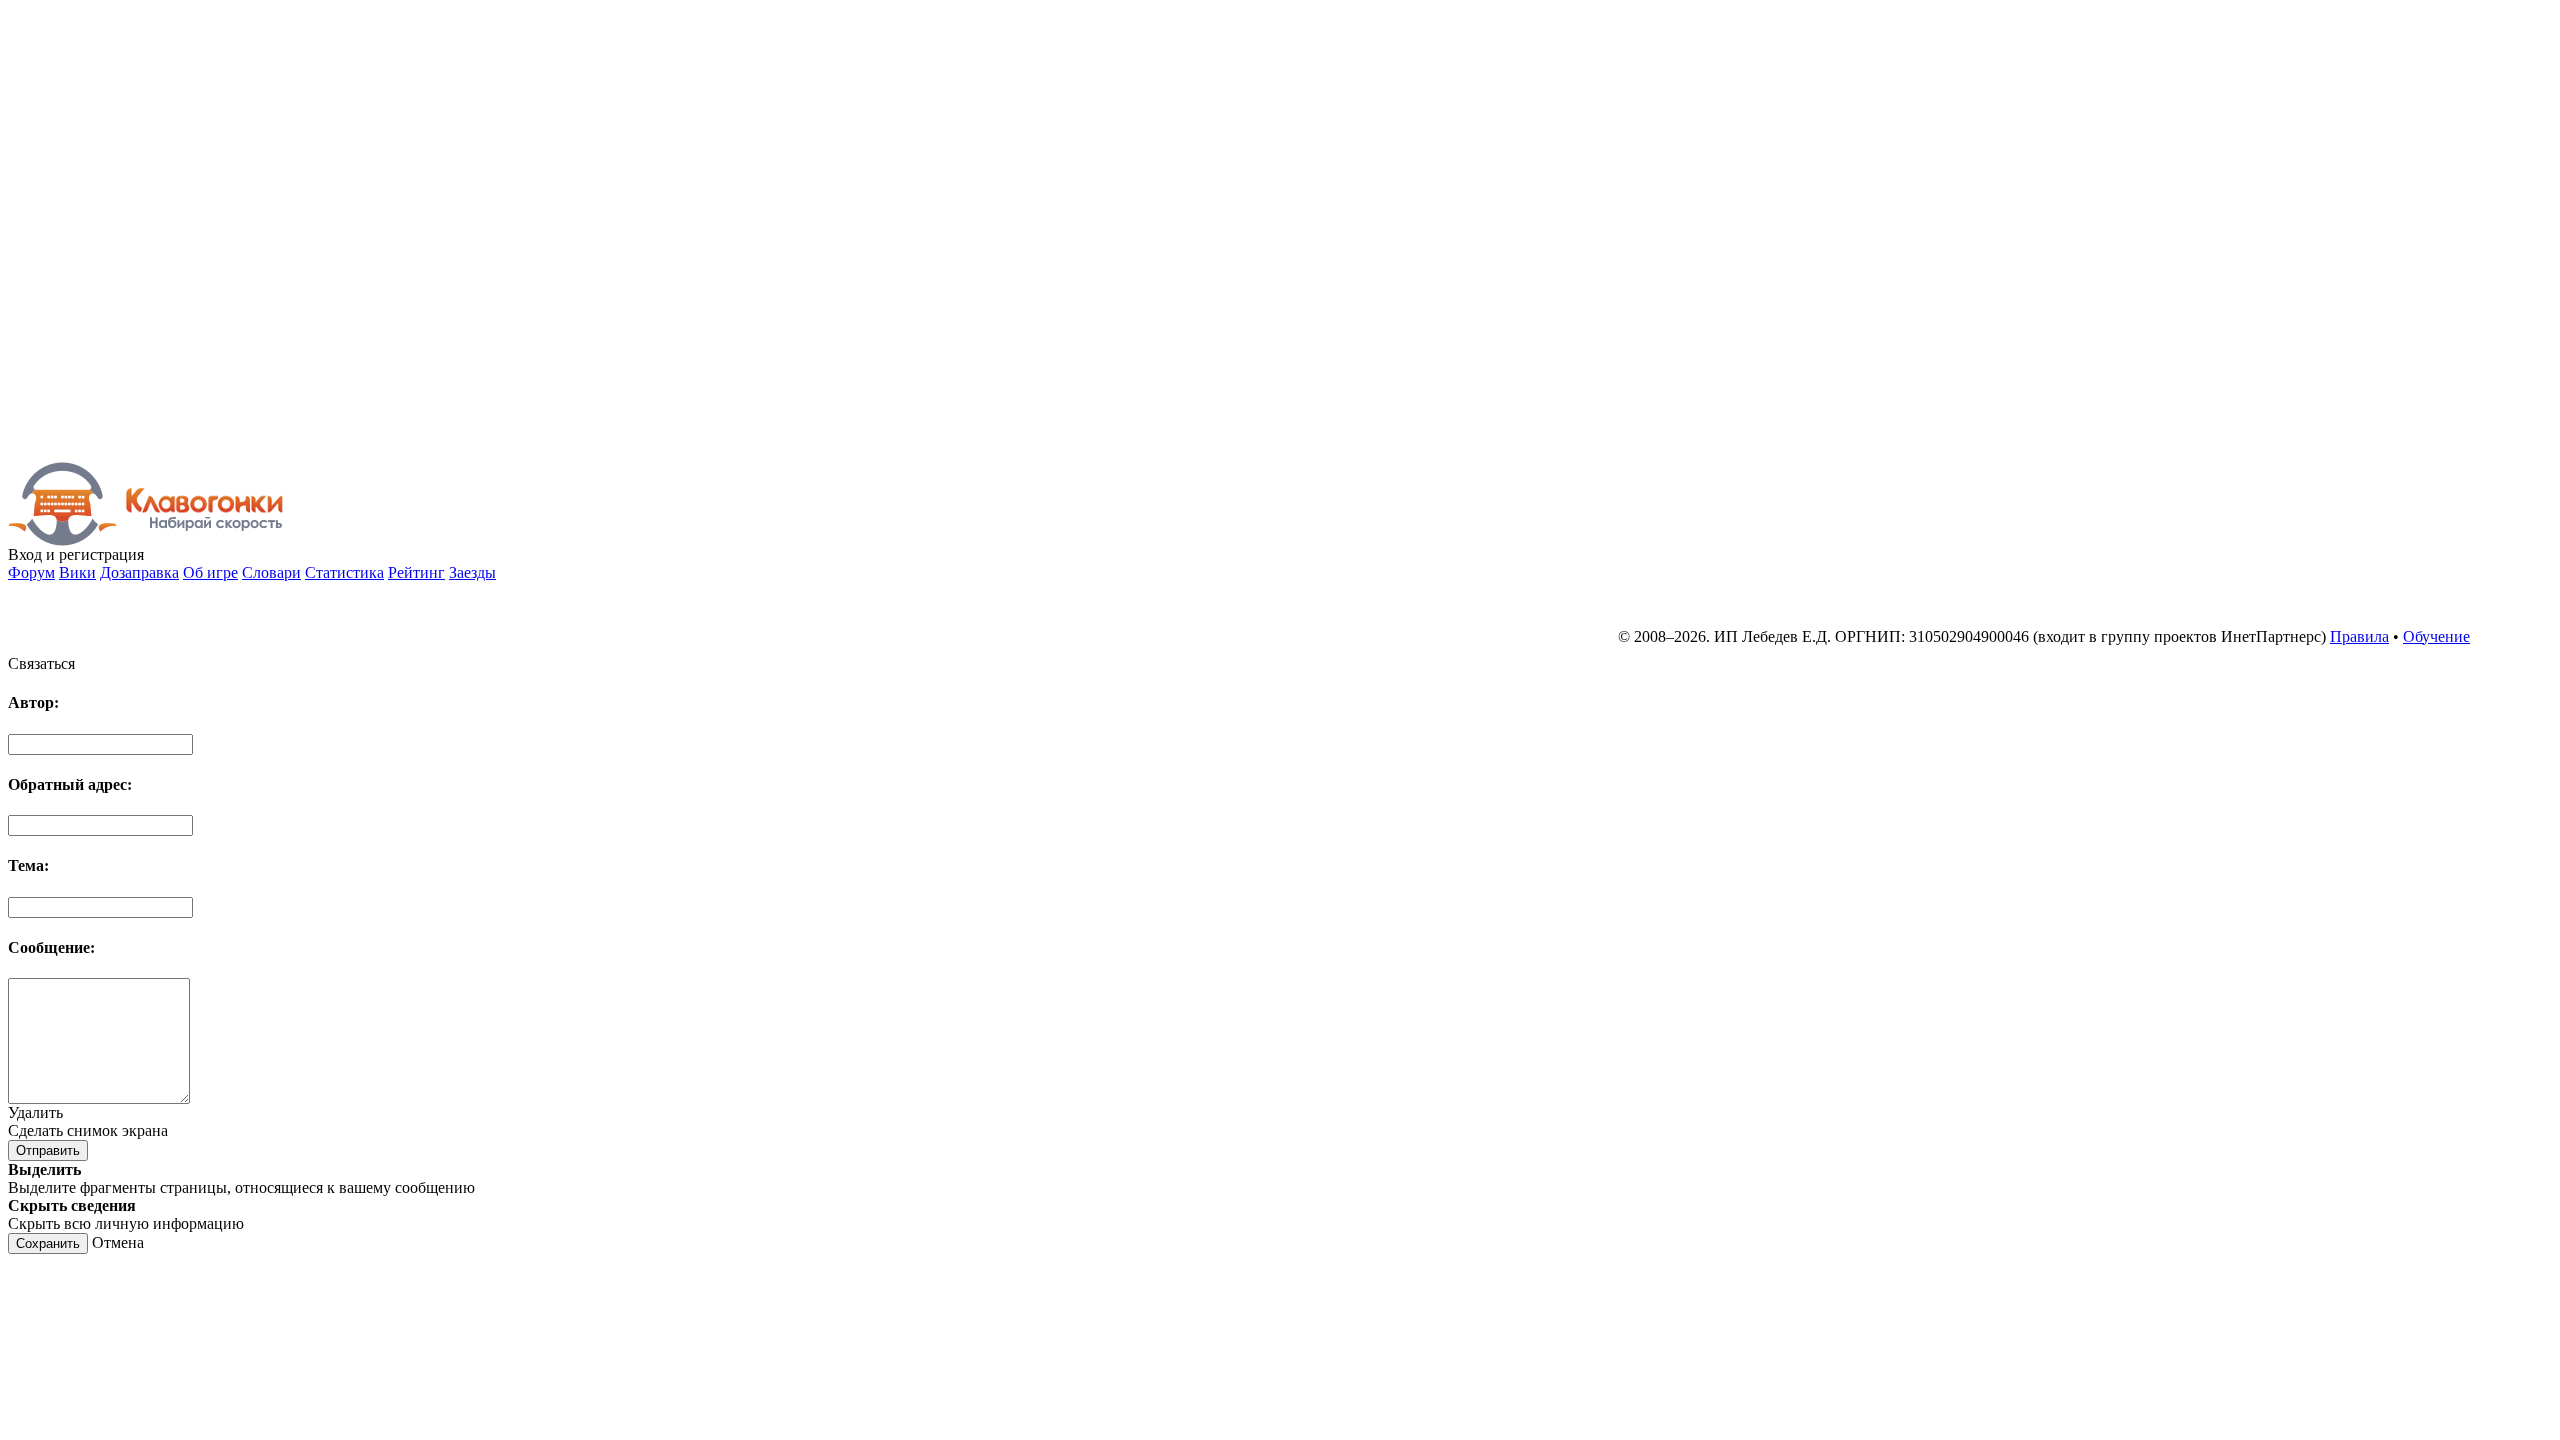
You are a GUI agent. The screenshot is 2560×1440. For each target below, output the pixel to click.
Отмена (118, 1242)
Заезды (472, 572)
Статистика (344, 572)
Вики (77, 572)
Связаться (41, 663)
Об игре (210, 572)
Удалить (35, 1112)
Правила (2359, 636)
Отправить (48, 1150)
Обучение (2436, 636)
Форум (31, 572)
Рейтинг (416, 572)
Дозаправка (139, 572)
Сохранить (48, 1243)
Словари (271, 572)
